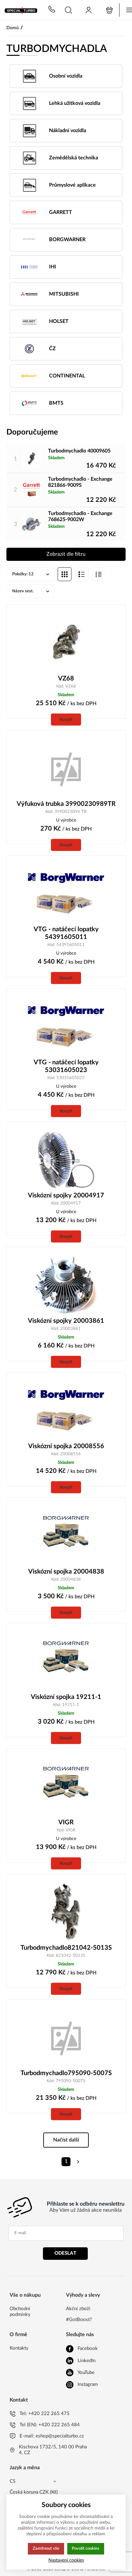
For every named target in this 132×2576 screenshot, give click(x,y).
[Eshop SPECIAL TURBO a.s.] (22, 10)
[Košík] (109, 10)
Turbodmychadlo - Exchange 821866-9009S (80, 482)
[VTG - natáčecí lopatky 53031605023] (66, 1027)
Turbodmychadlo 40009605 (79, 451)
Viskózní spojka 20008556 (66, 1446)
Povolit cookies (86, 2548)
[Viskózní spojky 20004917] (66, 1160)
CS (12, 2481)
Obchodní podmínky (20, 2312)
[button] (68, 10)
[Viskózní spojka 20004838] (66, 1536)
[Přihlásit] (89, 10)
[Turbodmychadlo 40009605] (31, 459)
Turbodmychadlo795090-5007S (66, 2073)
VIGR (66, 1822)
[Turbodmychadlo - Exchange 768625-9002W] (31, 524)
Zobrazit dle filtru (66, 554)
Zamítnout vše (46, 2548)
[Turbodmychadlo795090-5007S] (66, 2038)
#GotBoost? (78, 2320)
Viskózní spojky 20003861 (66, 1321)
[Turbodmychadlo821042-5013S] (66, 1912)
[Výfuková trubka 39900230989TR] (66, 768)
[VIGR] (66, 1787)
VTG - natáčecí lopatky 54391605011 (66, 933)
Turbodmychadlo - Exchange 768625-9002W (80, 516)
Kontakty (19, 2348)
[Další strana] (78, 2162)
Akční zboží (78, 2309)
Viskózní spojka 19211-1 (66, 1697)
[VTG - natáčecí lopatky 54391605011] (66, 894)
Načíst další (66, 2140)
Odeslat (65, 2253)
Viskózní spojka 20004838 (66, 1572)
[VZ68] (66, 643)
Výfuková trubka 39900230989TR (66, 804)
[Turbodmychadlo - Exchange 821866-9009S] (31, 490)
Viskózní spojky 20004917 (66, 1195)
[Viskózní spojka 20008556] (66, 1411)
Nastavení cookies (66, 2560)
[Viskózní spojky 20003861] (66, 1285)
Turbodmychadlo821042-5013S (66, 1948)
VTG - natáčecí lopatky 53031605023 (66, 1066)
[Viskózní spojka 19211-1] (66, 1661)
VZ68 (66, 679)
